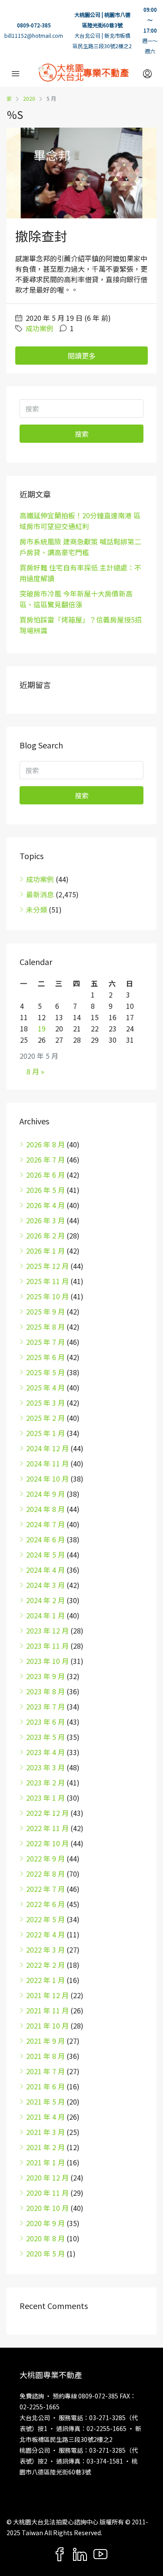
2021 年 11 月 (47, 2010)
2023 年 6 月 (45, 1722)
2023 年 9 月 (45, 1676)
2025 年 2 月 (45, 1418)
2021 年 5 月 (45, 2102)
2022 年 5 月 (45, 1919)
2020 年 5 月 (45, 2253)
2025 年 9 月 (45, 1311)
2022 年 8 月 (45, 1874)
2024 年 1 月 (45, 1615)
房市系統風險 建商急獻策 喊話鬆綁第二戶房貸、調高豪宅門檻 (80, 547)
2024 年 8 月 (45, 1509)
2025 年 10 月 (47, 1296)
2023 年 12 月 (47, 1631)
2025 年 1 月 (45, 1433)
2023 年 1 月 (45, 1798)
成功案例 (40, 328)
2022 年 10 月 (47, 1843)
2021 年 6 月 (45, 2086)
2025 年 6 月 (45, 1357)
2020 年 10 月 (47, 2208)
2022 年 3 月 (45, 1950)
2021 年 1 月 (45, 2162)
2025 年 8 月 (45, 1327)
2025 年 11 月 (47, 1281)
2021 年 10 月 (47, 2026)
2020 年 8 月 (45, 2238)
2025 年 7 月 (45, 1342)
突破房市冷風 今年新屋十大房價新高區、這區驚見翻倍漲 (76, 599)
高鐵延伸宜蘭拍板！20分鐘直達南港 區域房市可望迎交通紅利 (80, 521)
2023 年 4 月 (45, 1752)
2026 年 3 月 (45, 1220)
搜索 (82, 434)
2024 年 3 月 (45, 1585)
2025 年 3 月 (45, 1403)
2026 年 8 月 (45, 1144)
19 (42, 1028)
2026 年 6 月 (45, 1175)
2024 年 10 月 (47, 1479)
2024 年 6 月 (45, 1539)
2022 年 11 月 (47, 1828)
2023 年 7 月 (45, 1706)
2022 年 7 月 (45, 1889)
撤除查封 (41, 236)
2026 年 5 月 (45, 1190)
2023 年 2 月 (45, 1782)
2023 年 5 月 (45, 1737)
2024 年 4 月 (45, 1570)
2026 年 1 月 (45, 1251)
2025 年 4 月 (45, 1387)
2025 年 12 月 (47, 1266)
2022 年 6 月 (45, 1904)
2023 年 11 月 (47, 1646)
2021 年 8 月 (45, 2056)
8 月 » (35, 1071)
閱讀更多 (82, 356)
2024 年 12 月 (47, 1448)
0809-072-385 (34, 25)
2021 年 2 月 (45, 2147)
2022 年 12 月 (47, 1813)
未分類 (37, 909)
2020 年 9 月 (45, 2223)
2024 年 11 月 (47, 1463)
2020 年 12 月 (47, 2177)
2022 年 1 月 (45, 1980)
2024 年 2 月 (45, 1600)
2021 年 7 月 (45, 2071)
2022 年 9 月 (45, 1858)
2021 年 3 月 (45, 2132)
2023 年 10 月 (47, 1661)
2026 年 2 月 (45, 1235)
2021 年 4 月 (45, 2117)
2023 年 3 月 (45, 1767)
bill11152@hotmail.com (34, 35)
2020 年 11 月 (47, 2193)
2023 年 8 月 (45, 1691)
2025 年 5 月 (45, 1372)
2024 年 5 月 (45, 1555)
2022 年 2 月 (45, 1965)
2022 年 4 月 (45, 1934)
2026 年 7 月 (45, 1160)
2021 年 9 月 (45, 2041)
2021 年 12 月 (47, 1995)
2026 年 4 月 (45, 1205)
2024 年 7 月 (45, 1524)
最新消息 (40, 894)
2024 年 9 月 (45, 1494)
